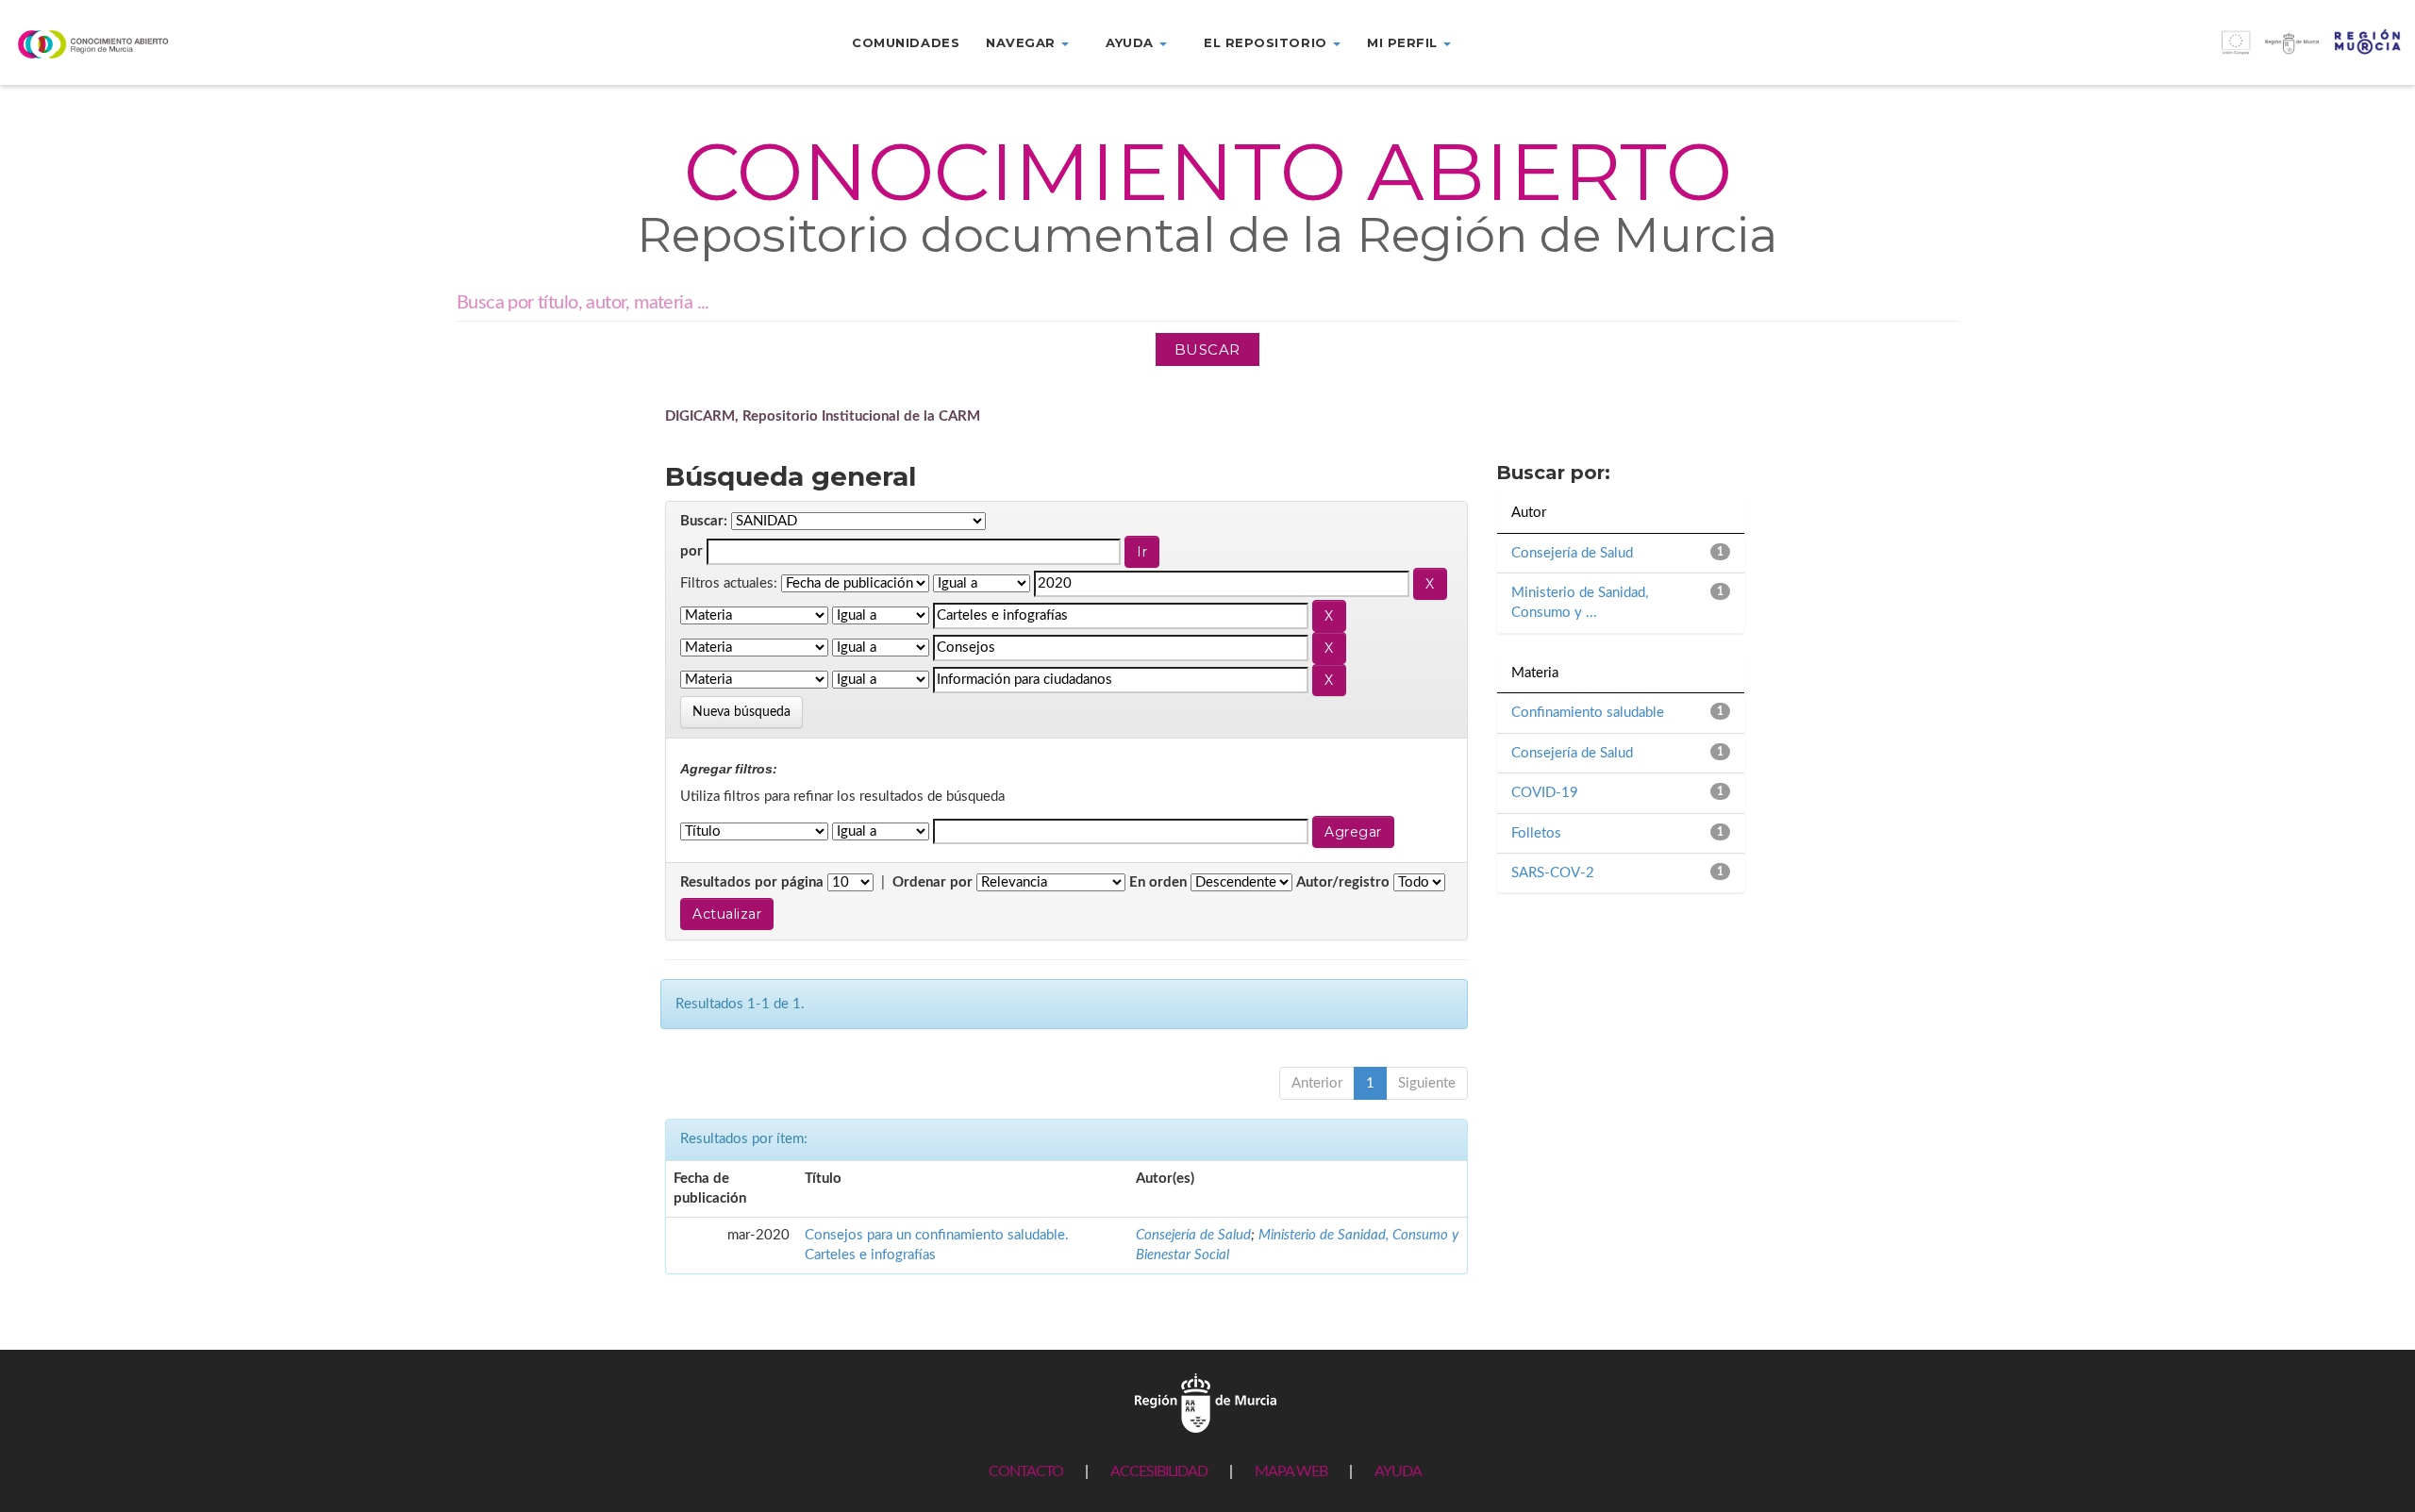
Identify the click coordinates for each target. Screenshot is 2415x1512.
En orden (1158, 882)
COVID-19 (1545, 793)
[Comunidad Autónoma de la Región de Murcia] (1206, 1402)
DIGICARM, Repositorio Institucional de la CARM (823, 416)
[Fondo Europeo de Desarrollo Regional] (2113, 52)
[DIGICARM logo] (201, 44)
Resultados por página (752, 882)
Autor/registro (1343, 882)
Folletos (1536, 833)
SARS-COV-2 (1553, 873)
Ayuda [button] (1132, 42)
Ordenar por (933, 882)
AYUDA (1398, 1471)
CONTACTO (1026, 1471)
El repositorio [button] (1267, 42)
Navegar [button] (1023, 42)
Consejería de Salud (1193, 1235)
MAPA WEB (1291, 1471)
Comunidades (906, 42)
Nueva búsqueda (741, 712)
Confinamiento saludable (1588, 713)
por (691, 551)
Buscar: (704, 521)
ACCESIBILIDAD (1159, 1471)
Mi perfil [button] (1404, 42)
